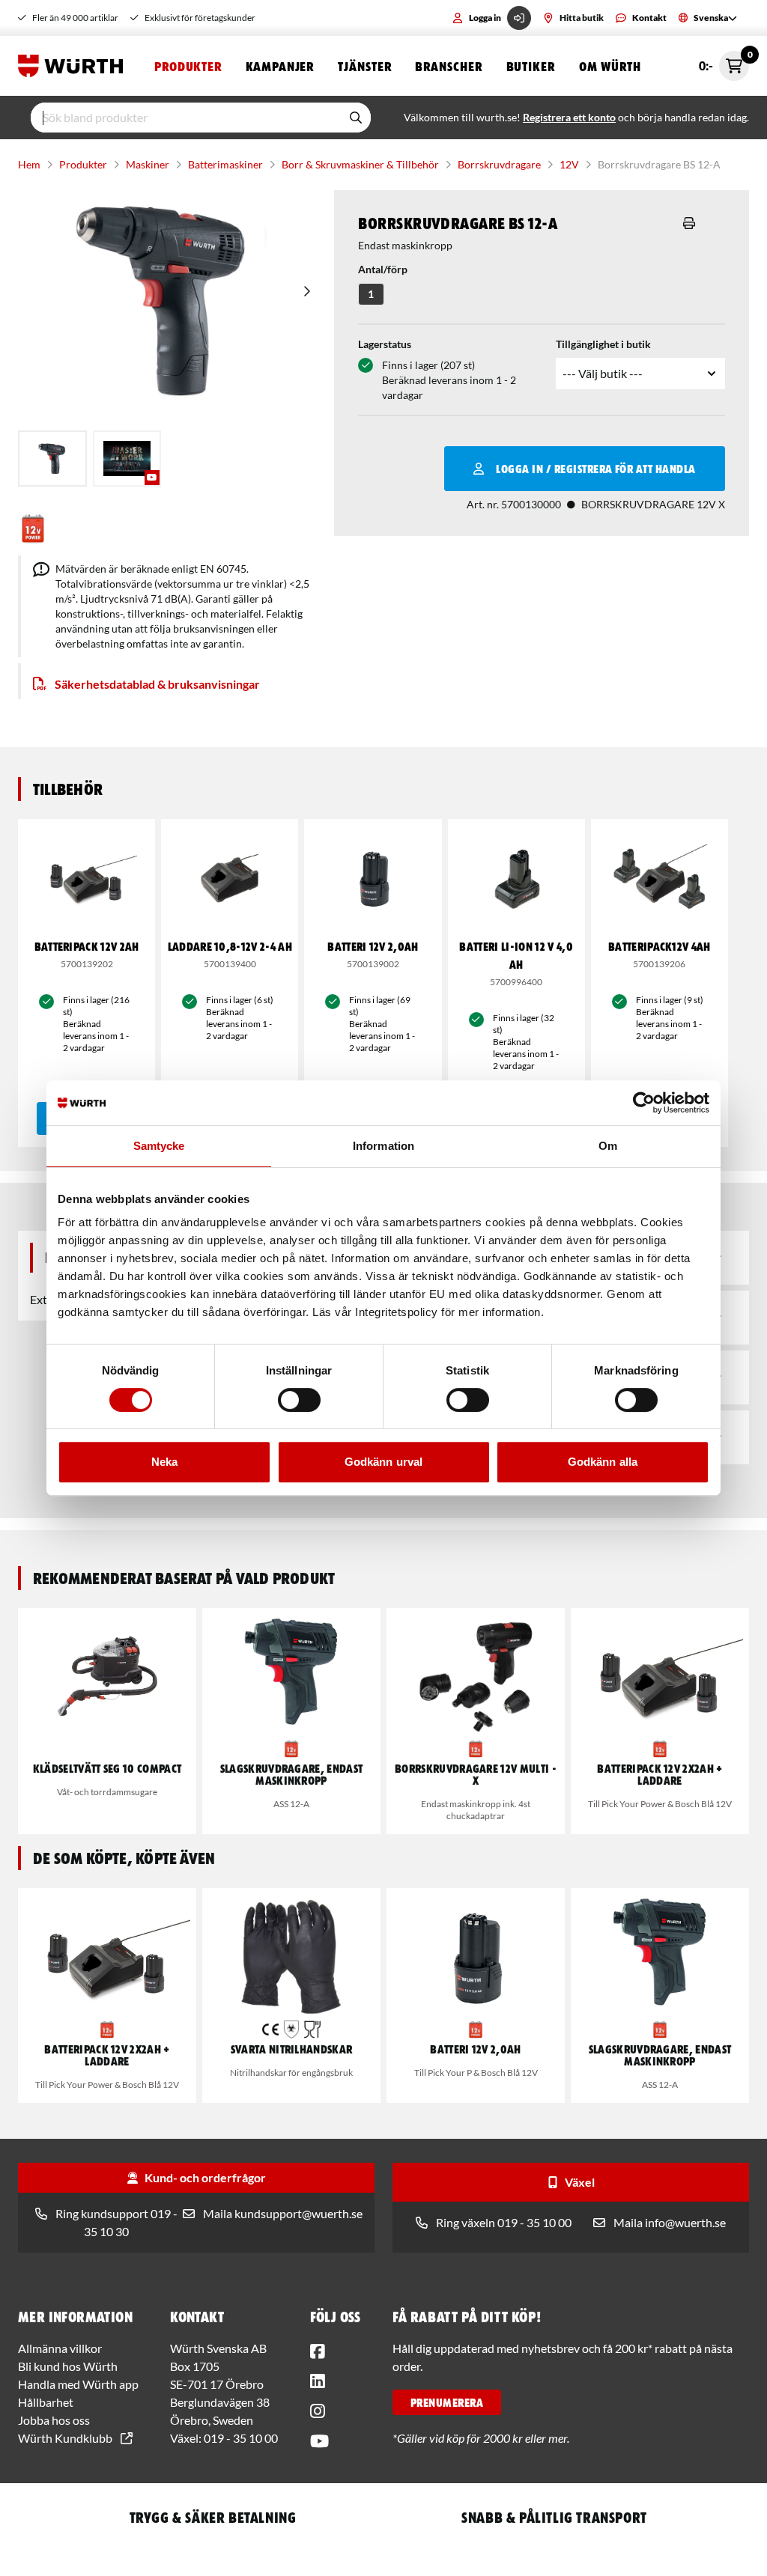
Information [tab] (383, 1146)
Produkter (188, 66)
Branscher (448, 66)
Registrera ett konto (569, 117)
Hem (29, 164)
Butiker (531, 66)
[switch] (299, 1400)
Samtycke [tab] (159, 1146)
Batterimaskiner (225, 164)
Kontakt (649, 18)
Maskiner (148, 164)
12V (569, 164)
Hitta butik (582, 18)
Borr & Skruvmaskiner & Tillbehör (360, 164)
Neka (164, 1462)
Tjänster (364, 66)
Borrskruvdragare (499, 164)
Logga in (485, 18)
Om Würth (610, 66)
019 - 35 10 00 (241, 2438)
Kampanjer (280, 66)
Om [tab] (608, 1146)
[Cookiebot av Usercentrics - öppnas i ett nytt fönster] (644, 1103)
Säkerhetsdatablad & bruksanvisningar (157, 684)
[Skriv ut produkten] (689, 223)
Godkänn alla (603, 1462)
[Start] (74, 66)
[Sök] (356, 118)
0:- (724, 62)
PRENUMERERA (447, 2402)
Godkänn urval (383, 1462)
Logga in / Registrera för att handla (595, 469)
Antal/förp (383, 269)
